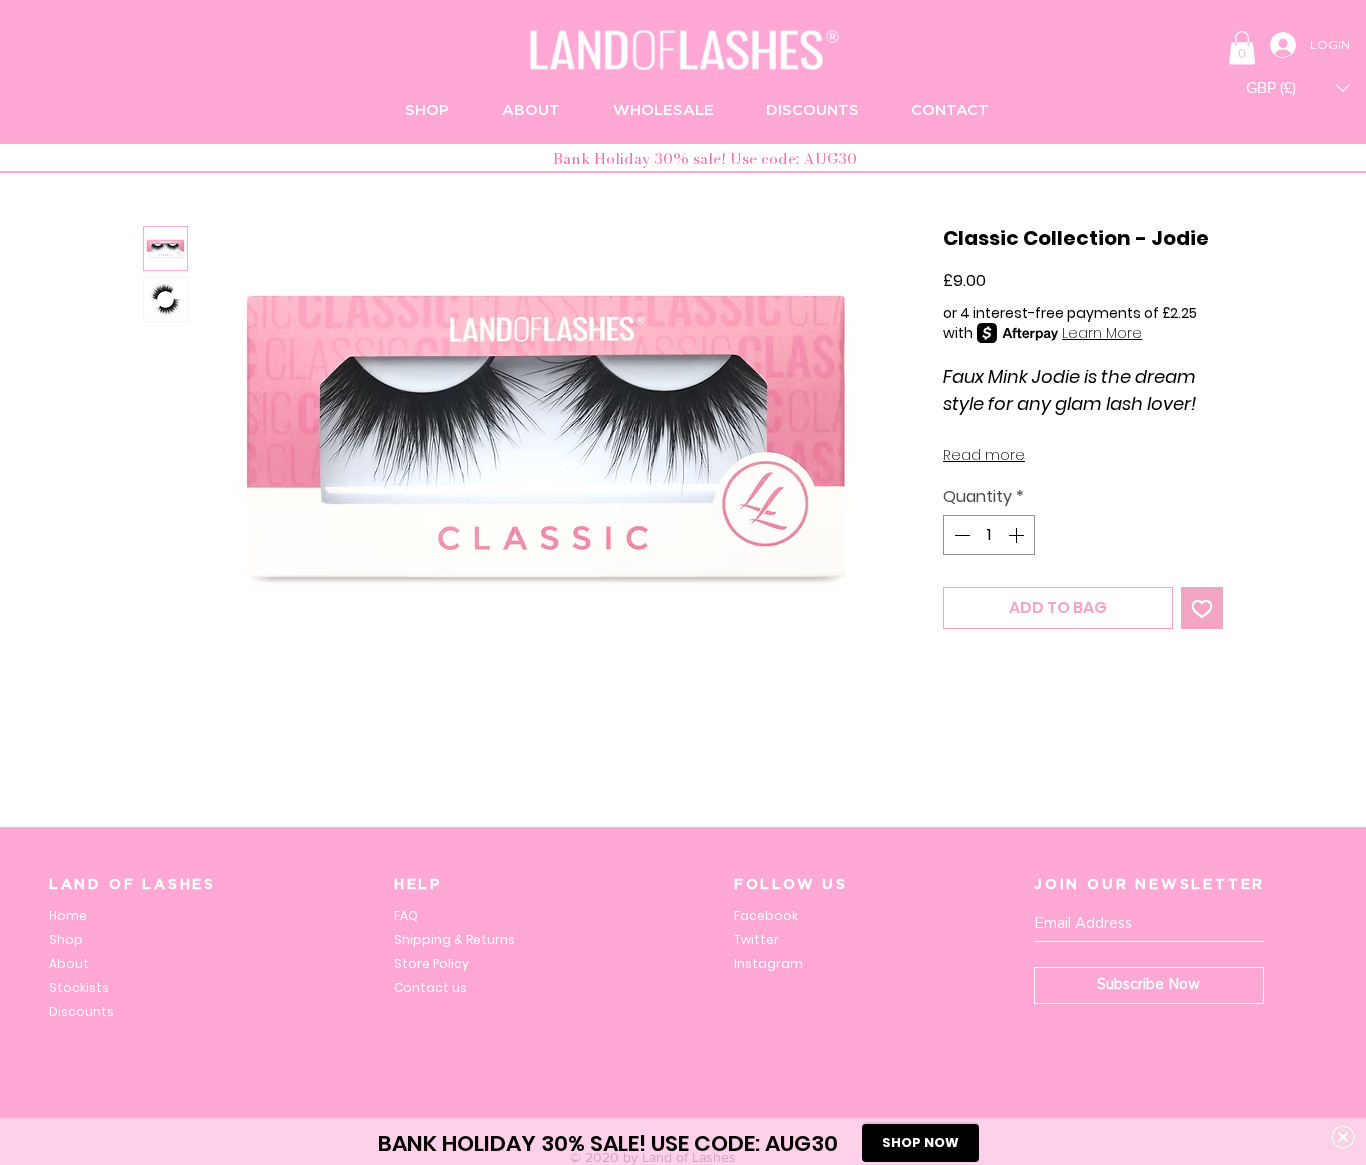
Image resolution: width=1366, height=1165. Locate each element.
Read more (984, 455)
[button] (1242, 47)
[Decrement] (960, 535)
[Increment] (1018, 535)
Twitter (756, 939)
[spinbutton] (989, 535)
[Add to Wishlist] (1202, 608)
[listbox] (1298, 87)
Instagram (768, 963)
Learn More (1102, 333)
